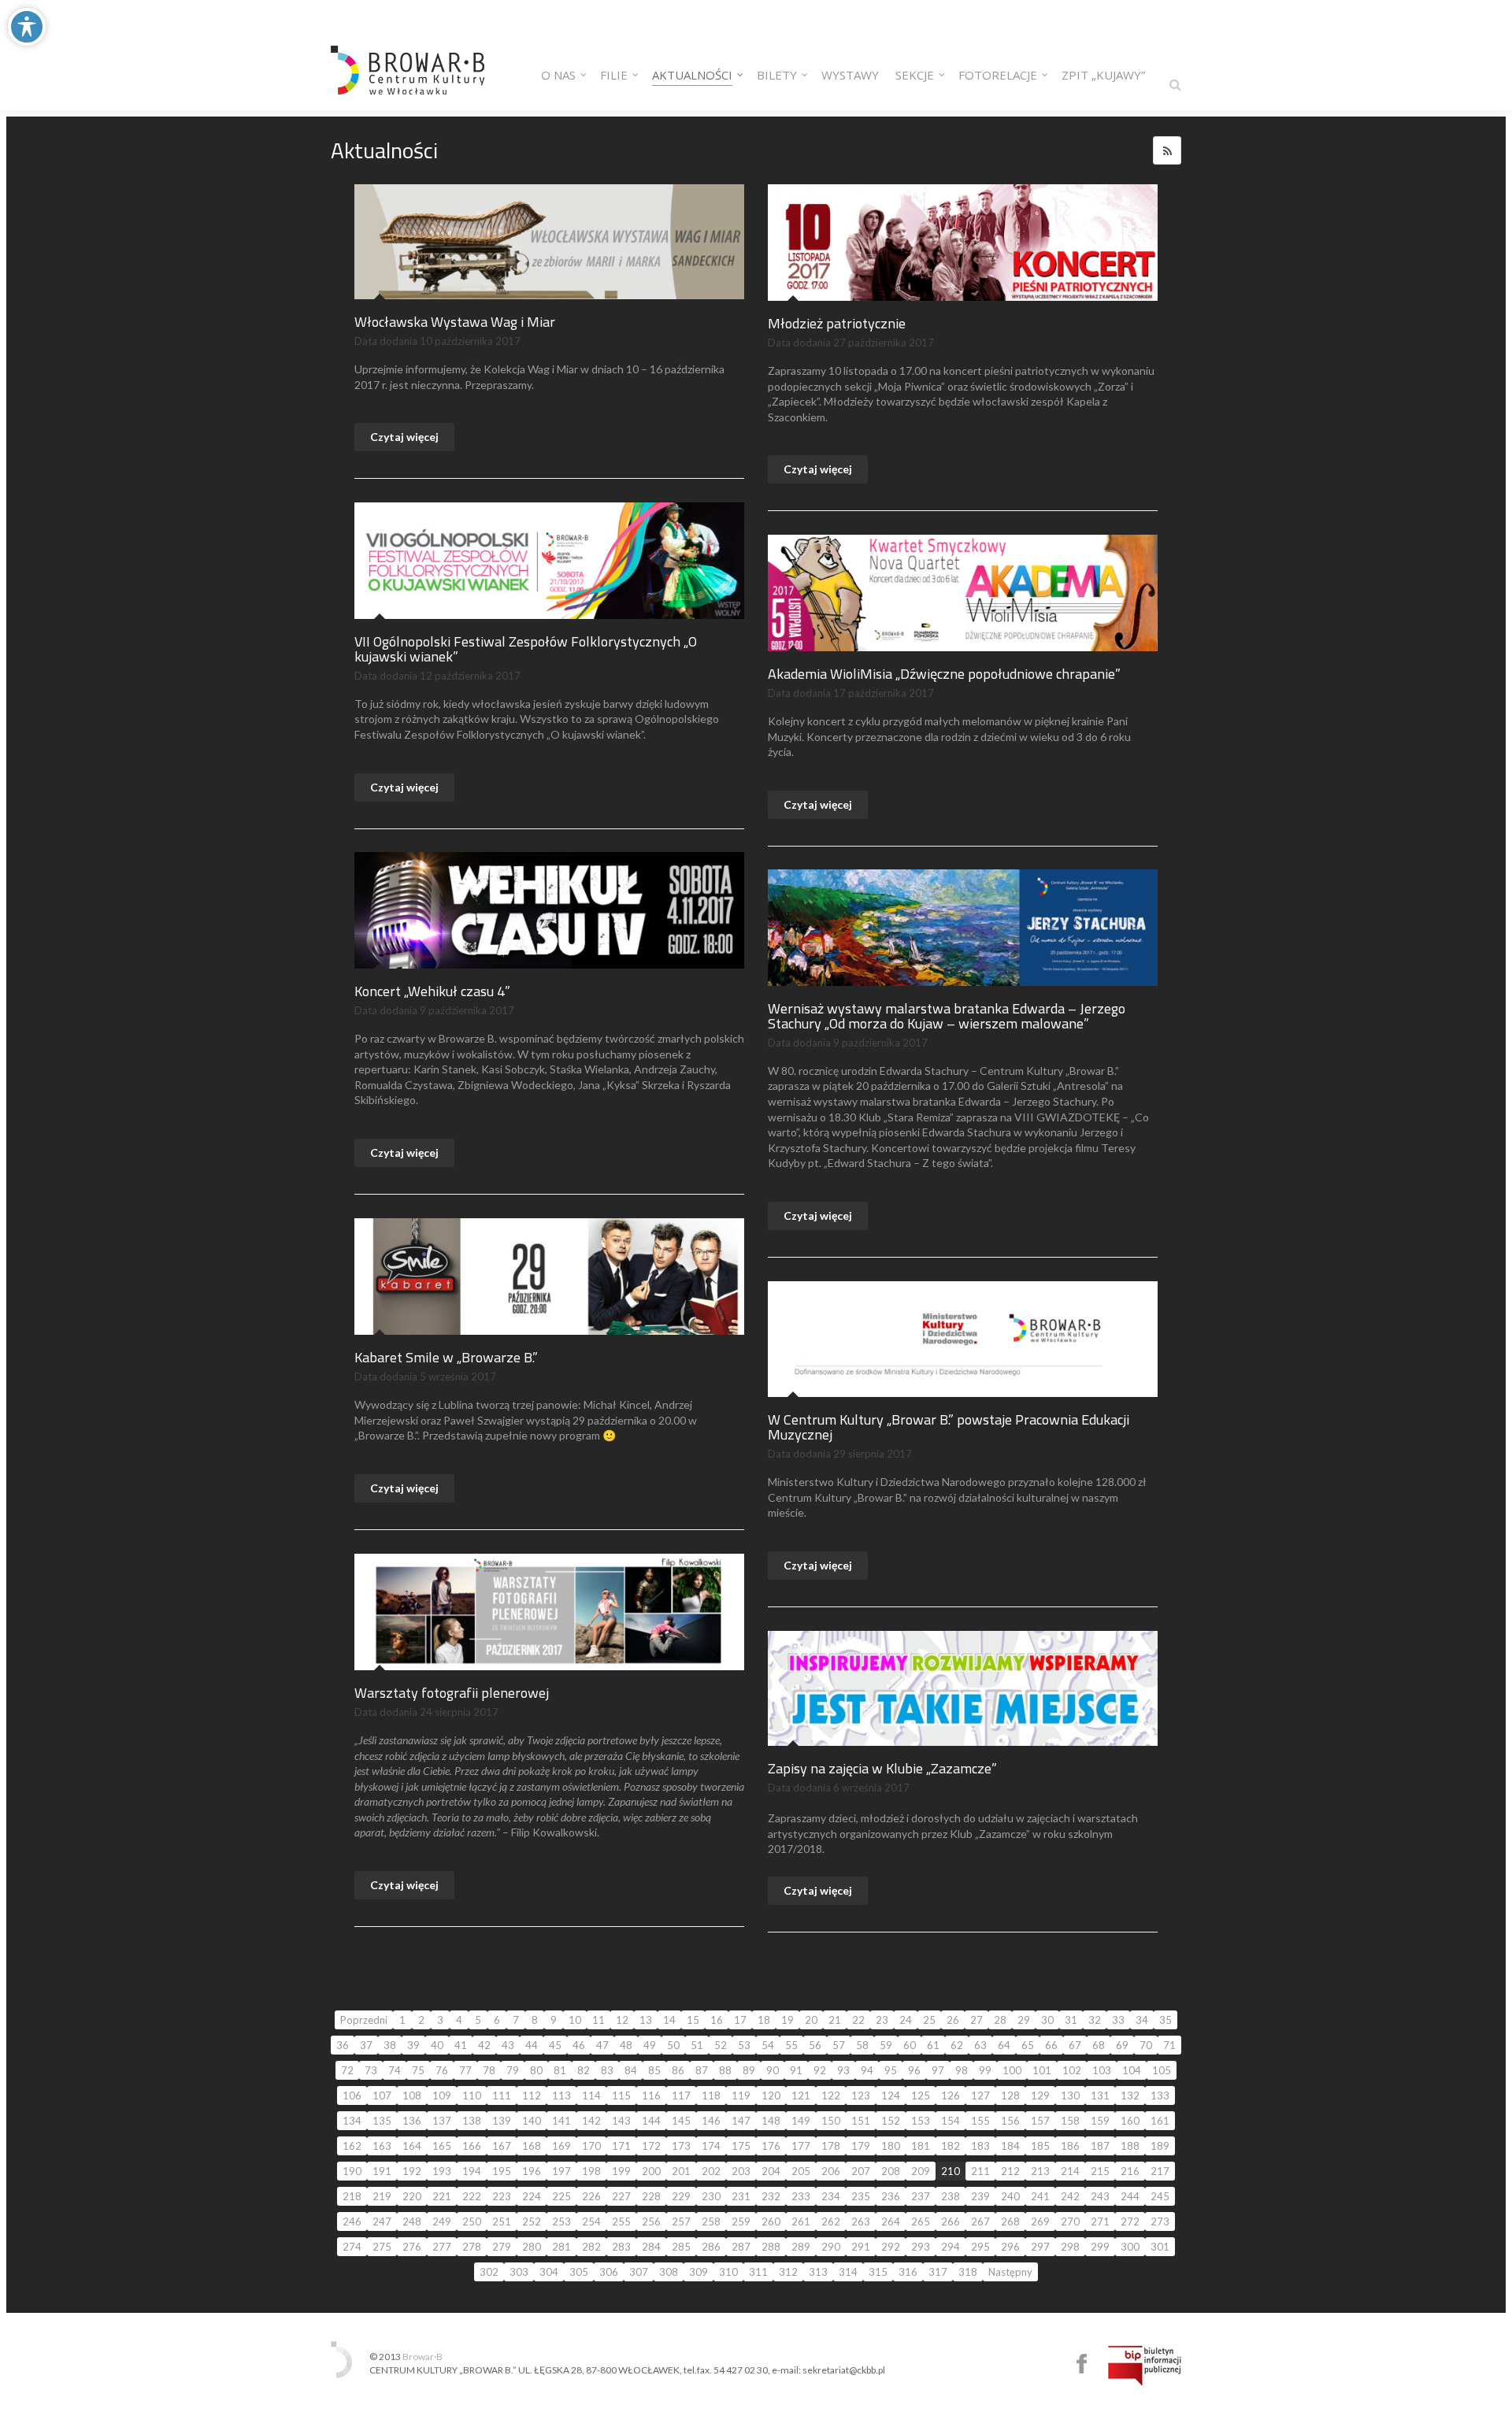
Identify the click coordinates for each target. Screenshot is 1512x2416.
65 (1028, 2045)
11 (598, 2020)
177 (801, 2146)
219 (382, 2196)
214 (1070, 2171)
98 (962, 2070)
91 (796, 2070)
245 (1160, 2196)
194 (472, 2171)
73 (371, 2070)
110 (472, 2095)
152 (891, 2121)
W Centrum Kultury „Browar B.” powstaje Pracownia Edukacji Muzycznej (949, 1427)
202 (711, 2171)
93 (843, 2070)
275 (382, 2247)
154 (951, 2121)
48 (626, 2045)
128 (1010, 2095)
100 (1012, 2070)
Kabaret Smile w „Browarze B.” (446, 1357)
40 (437, 2045)
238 (951, 2196)
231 (741, 2196)
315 (878, 2272)
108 (412, 2095)
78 (489, 2070)
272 (1130, 2221)
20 (811, 2020)
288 (771, 2247)
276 (412, 2247)
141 (561, 2121)
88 (725, 2070)
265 (921, 2221)
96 (914, 2070)
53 (744, 2045)
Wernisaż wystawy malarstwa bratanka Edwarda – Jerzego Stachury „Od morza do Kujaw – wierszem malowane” (947, 1016)
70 (1146, 2045)
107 (382, 2095)
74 (395, 2070)
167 (502, 2146)
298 (1070, 2247)
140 (532, 2121)
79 (513, 2070)
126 (951, 2095)
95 (891, 2070)
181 (921, 2146)
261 (801, 2221)
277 (442, 2247)
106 (352, 2095)
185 (1040, 2146)
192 (412, 2171)
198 (591, 2171)
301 (1160, 2247)
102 (1072, 2070)
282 (591, 2247)
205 (801, 2171)
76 (442, 2070)
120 (771, 2095)
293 (921, 2247)
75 (418, 2070)
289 (801, 2247)
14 (669, 2020)
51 (697, 2045)
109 (442, 2095)
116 (651, 2095)
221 (442, 2196)
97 (938, 2070)
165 (442, 2146)
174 (711, 2146)
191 (382, 2171)
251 (502, 2221)
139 (502, 2121)
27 (976, 2020)
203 (741, 2171)
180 (891, 2146)
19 (787, 2020)
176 (771, 2146)
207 (861, 2171)
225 (561, 2196)
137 (442, 2121)
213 (1040, 2171)
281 (561, 2247)
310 (728, 2272)
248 (412, 2221)
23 (882, 2020)
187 (1100, 2146)
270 (1070, 2221)
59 (886, 2045)
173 (681, 2146)
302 (489, 2272)
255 (621, 2221)
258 (711, 2221)
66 (1051, 2045)
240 (1010, 2196)
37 (366, 2045)
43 (508, 2045)
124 (891, 2095)
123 (861, 2095)
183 (980, 2146)
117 (681, 2095)
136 (412, 2121)
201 (681, 2171)
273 (1160, 2221)
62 (957, 2045)
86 (678, 2070)
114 (591, 2095)
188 (1130, 2146)
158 (1070, 2121)
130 (1070, 2095)
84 (631, 2070)
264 (891, 2221)
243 (1100, 2196)
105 (1162, 2070)
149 (801, 2121)
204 (771, 2171)
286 (711, 2247)
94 (867, 2070)
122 (831, 2095)
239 (980, 2196)
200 (651, 2171)
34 (1142, 2020)
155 (980, 2121)
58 (862, 2045)
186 (1070, 2146)
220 (412, 2196)
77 (465, 2070)
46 (579, 2045)
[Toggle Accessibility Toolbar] (27, 27)
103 (1102, 2070)
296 (1010, 2247)
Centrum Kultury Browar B (1082, 2364)
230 (711, 2196)
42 (484, 2045)
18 (764, 2020)
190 (352, 2171)
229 (681, 2196)
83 (607, 2070)
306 (609, 2272)
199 (621, 2171)
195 (502, 2171)
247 (382, 2221)
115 (621, 2095)
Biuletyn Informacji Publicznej (1145, 2366)
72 (347, 2070)
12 (622, 2020)
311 (758, 2272)
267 (980, 2221)
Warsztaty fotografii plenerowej (452, 1693)
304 (549, 2272)
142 (591, 2121)
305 (579, 2272)
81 (560, 2070)
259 (741, 2221)
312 (788, 2272)
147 (741, 2121)
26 (953, 2020)
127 (980, 2095)
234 (831, 2196)
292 (891, 2247)
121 (801, 2095)
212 (1010, 2171)
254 (591, 2221)
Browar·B (422, 2357)
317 (938, 2272)
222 (472, 2196)
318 (968, 2272)
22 (858, 2020)
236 (891, 2196)
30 (1047, 2020)
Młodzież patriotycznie (837, 323)
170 (591, 2146)
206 (831, 2171)
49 (650, 2045)
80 (536, 2070)
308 (669, 2272)
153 (921, 2121)
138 (472, 2121)
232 (771, 2196)
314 (848, 2272)
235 (861, 2196)
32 (1095, 2020)
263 (861, 2221)
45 (555, 2045)
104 (1132, 2070)
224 (532, 2196)
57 (839, 2045)
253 (561, 2221)
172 (651, 2146)
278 (472, 2247)
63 (980, 2045)
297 (1040, 2247)
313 (818, 2272)
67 (1075, 2045)
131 (1100, 2095)
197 (561, 2171)
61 (933, 2045)
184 (1010, 2146)
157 (1040, 2121)
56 (815, 2045)
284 (651, 2247)
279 (502, 2247)
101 (1042, 2070)
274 (352, 2247)
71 (1169, 2045)
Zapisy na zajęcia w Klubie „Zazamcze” (882, 1768)
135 (382, 2121)
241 (1040, 2196)
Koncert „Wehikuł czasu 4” (432, 991)
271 (1100, 2221)
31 (1071, 2020)
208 (891, 2171)
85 (654, 2070)
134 (352, 2121)
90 (773, 2070)
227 (621, 2196)
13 (646, 2020)
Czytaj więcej (404, 437)
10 (575, 2020)
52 (721, 2045)
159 (1100, 2121)
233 (801, 2196)
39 (413, 2045)
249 (442, 2221)
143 (621, 2121)
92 (820, 2070)
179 (861, 2146)
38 (390, 2045)
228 (651, 2196)
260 (771, 2221)
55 (791, 2045)
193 (442, 2171)
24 (906, 2020)
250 (472, 2221)
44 (532, 2045)
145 (681, 2121)
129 (1040, 2095)
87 (702, 2070)
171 (621, 2146)
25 (929, 2020)
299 (1100, 2247)
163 (382, 2146)
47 (602, 2045)
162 (352, 2146)
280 (532, 2247)
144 (651, 2121)
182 (951, 2146)
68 (1099, 2045)
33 (1118, 2020)
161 (1160, 2121)
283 (621, 2247)
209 (921, 2171)
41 (461, 2045)
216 (1130, 2171)
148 (771, 2121)
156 (1010, 2121)
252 (532, 2221)
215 (1100, 2171)
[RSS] (1167, 150)
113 (561, 2095)
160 (1130, 2121)
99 (985, 2070)
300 (1130, 2247)
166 (472, 2146)
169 (561, 2146)
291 (861, 2247)
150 (831, 2121)
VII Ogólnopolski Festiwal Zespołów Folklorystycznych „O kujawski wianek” (526, 649)
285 (681, 2247)
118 (711, 2095)
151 (861, 2121)
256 (651, 2221)
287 (741, 2247)
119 (741, 2095)
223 (502, 2196)
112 (532, 2095)
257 (681, 2221)
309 (699, 2272)
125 (921, 2095)
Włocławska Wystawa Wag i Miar (455, 322)
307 (639, 2272)
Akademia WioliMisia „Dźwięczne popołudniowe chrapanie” (944, 674)
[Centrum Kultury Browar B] (408, 55)
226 (591, 2196)
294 (951, 2247)
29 (1024, 2020)
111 (502, 2095)
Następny (1010, 2272)
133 (1160, 2095)
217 (1160, 2171)
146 (711, 2121)
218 (352, 2196)
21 (835, 2020)
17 (740, 2020)
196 (532, 2171)
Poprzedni (364, 2020)
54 (768, 2045)
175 (741, 2146)
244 (1130, 2196)
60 (910, 2045)
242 (1070, 2196)
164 (412, 2146)
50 (673, 2045)
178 (831, 2146)
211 (980, 2171)
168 (532, 2146)
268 (1010, 2221)
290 (831, 2247)
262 (831, 2221)
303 (519, 2272)
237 (921, 2196)
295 (980, 2247)
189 (1160, 2146)
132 (1130, 2095)
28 (1000, 2020)
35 (1165, 2020)
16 (717, 2020)
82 (584, 2070)
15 (693, 2020)
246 (352, 2221)
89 (749, 2070)
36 (343, 2045)
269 (1040, 2221)
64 (1004, 2045)
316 (908, 2272)
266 (951, 2221)
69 (1122, 2045)
